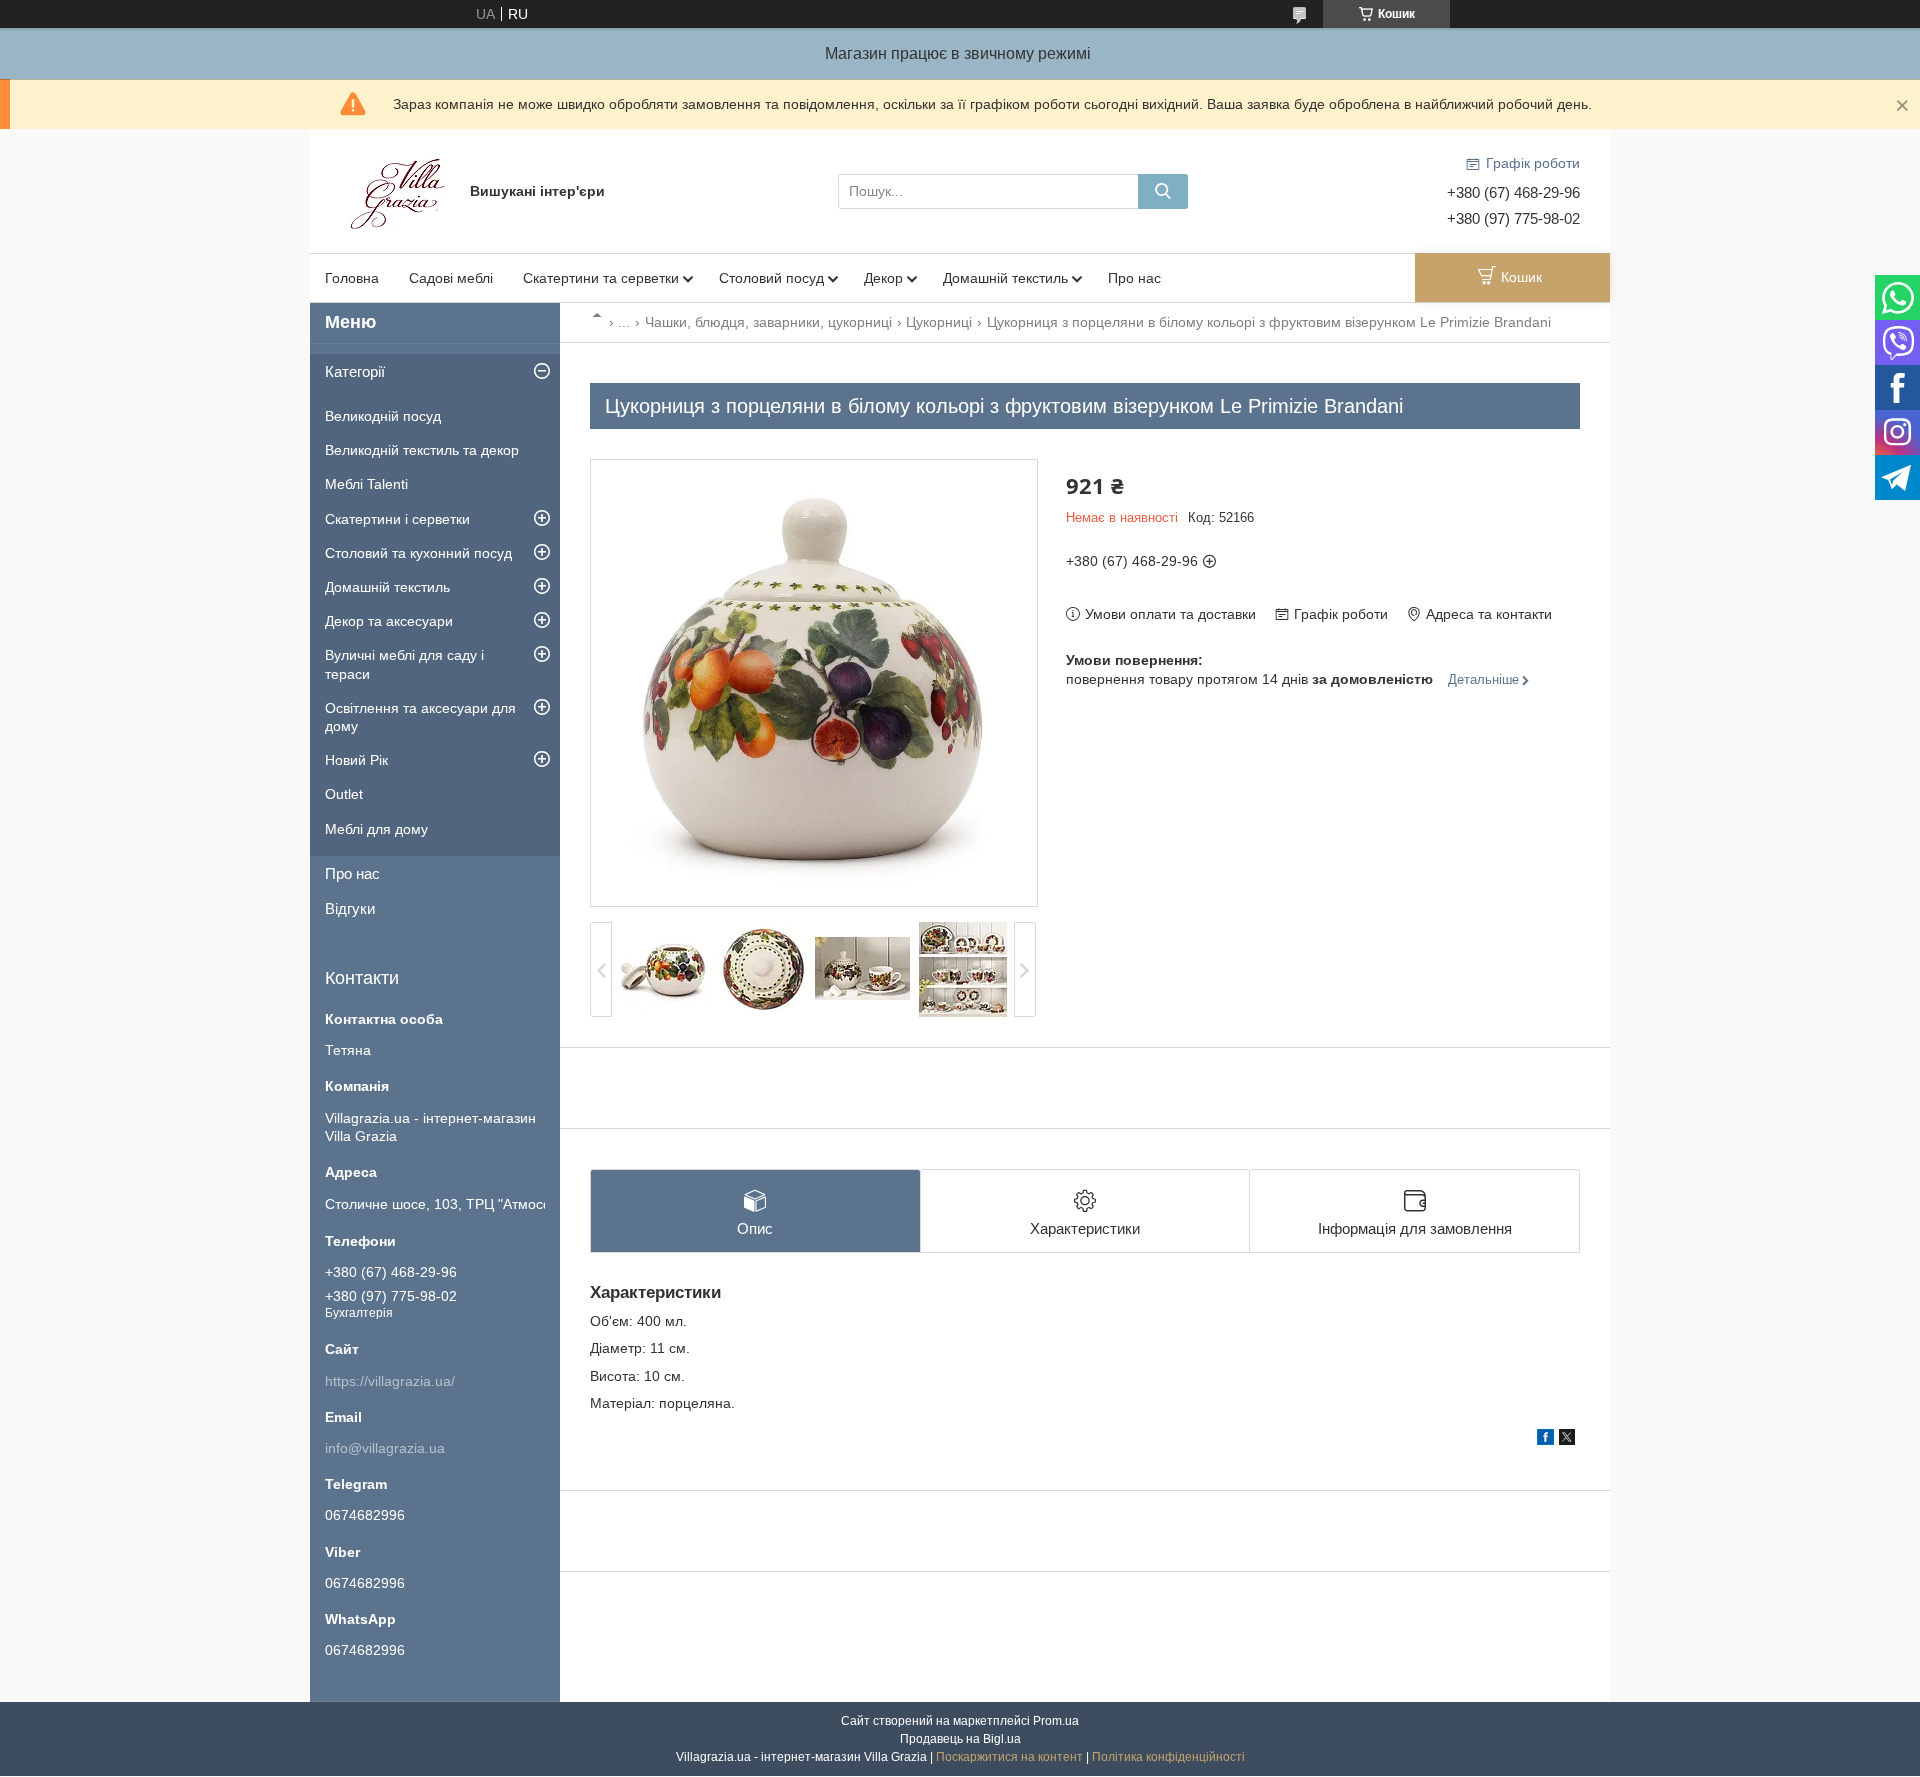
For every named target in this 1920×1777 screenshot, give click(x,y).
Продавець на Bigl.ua (960, 1739)
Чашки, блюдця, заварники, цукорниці (768, 322)
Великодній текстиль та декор (422, 450)
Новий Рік (356, 760)
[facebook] (1545, 1440)
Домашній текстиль (1005, 278)
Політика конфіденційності (1168, 1757)
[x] (1567, 1440)
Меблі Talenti (366, 484)
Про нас (1134, 278)
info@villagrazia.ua (385, 1448)
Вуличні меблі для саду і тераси (404, 664)
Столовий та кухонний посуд (418, 553)
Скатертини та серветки (601, 278)
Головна (352, 278)
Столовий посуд (771, 278)
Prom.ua (1056, 1721)
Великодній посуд (383, 416)
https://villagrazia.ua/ (390, 1381)
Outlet (344, 794)
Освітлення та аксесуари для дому (420, 717)
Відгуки (350, 908)
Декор (883, 278)
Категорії (355, 371)
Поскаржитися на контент (1009, 1757)
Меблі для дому (376, 829)
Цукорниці (939, 322)
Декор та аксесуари (389, 621)
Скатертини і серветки (397, 519)
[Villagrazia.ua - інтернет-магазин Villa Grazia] (400, 190)
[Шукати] (1163, 191)
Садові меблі (451, 278)
